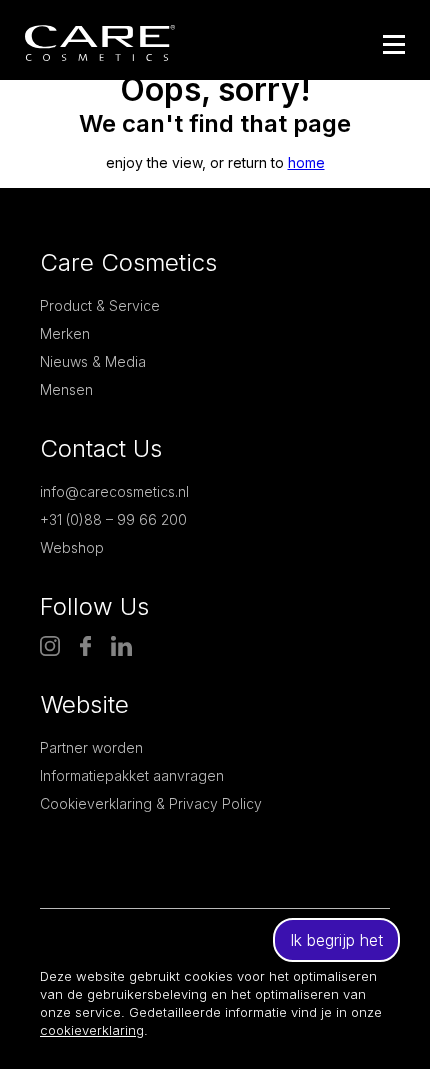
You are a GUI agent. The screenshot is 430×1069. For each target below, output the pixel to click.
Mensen (66, 389)
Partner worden (91, 747)
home (306, 162)
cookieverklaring (92, 1030)
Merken (65, 333)
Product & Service (100, 305)
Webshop (72, 547)
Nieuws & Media (93, 361)
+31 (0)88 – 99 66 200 (113, 519)
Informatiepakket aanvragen (132, 775)
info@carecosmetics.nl (114, 491)
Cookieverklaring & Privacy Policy (151, 803)
